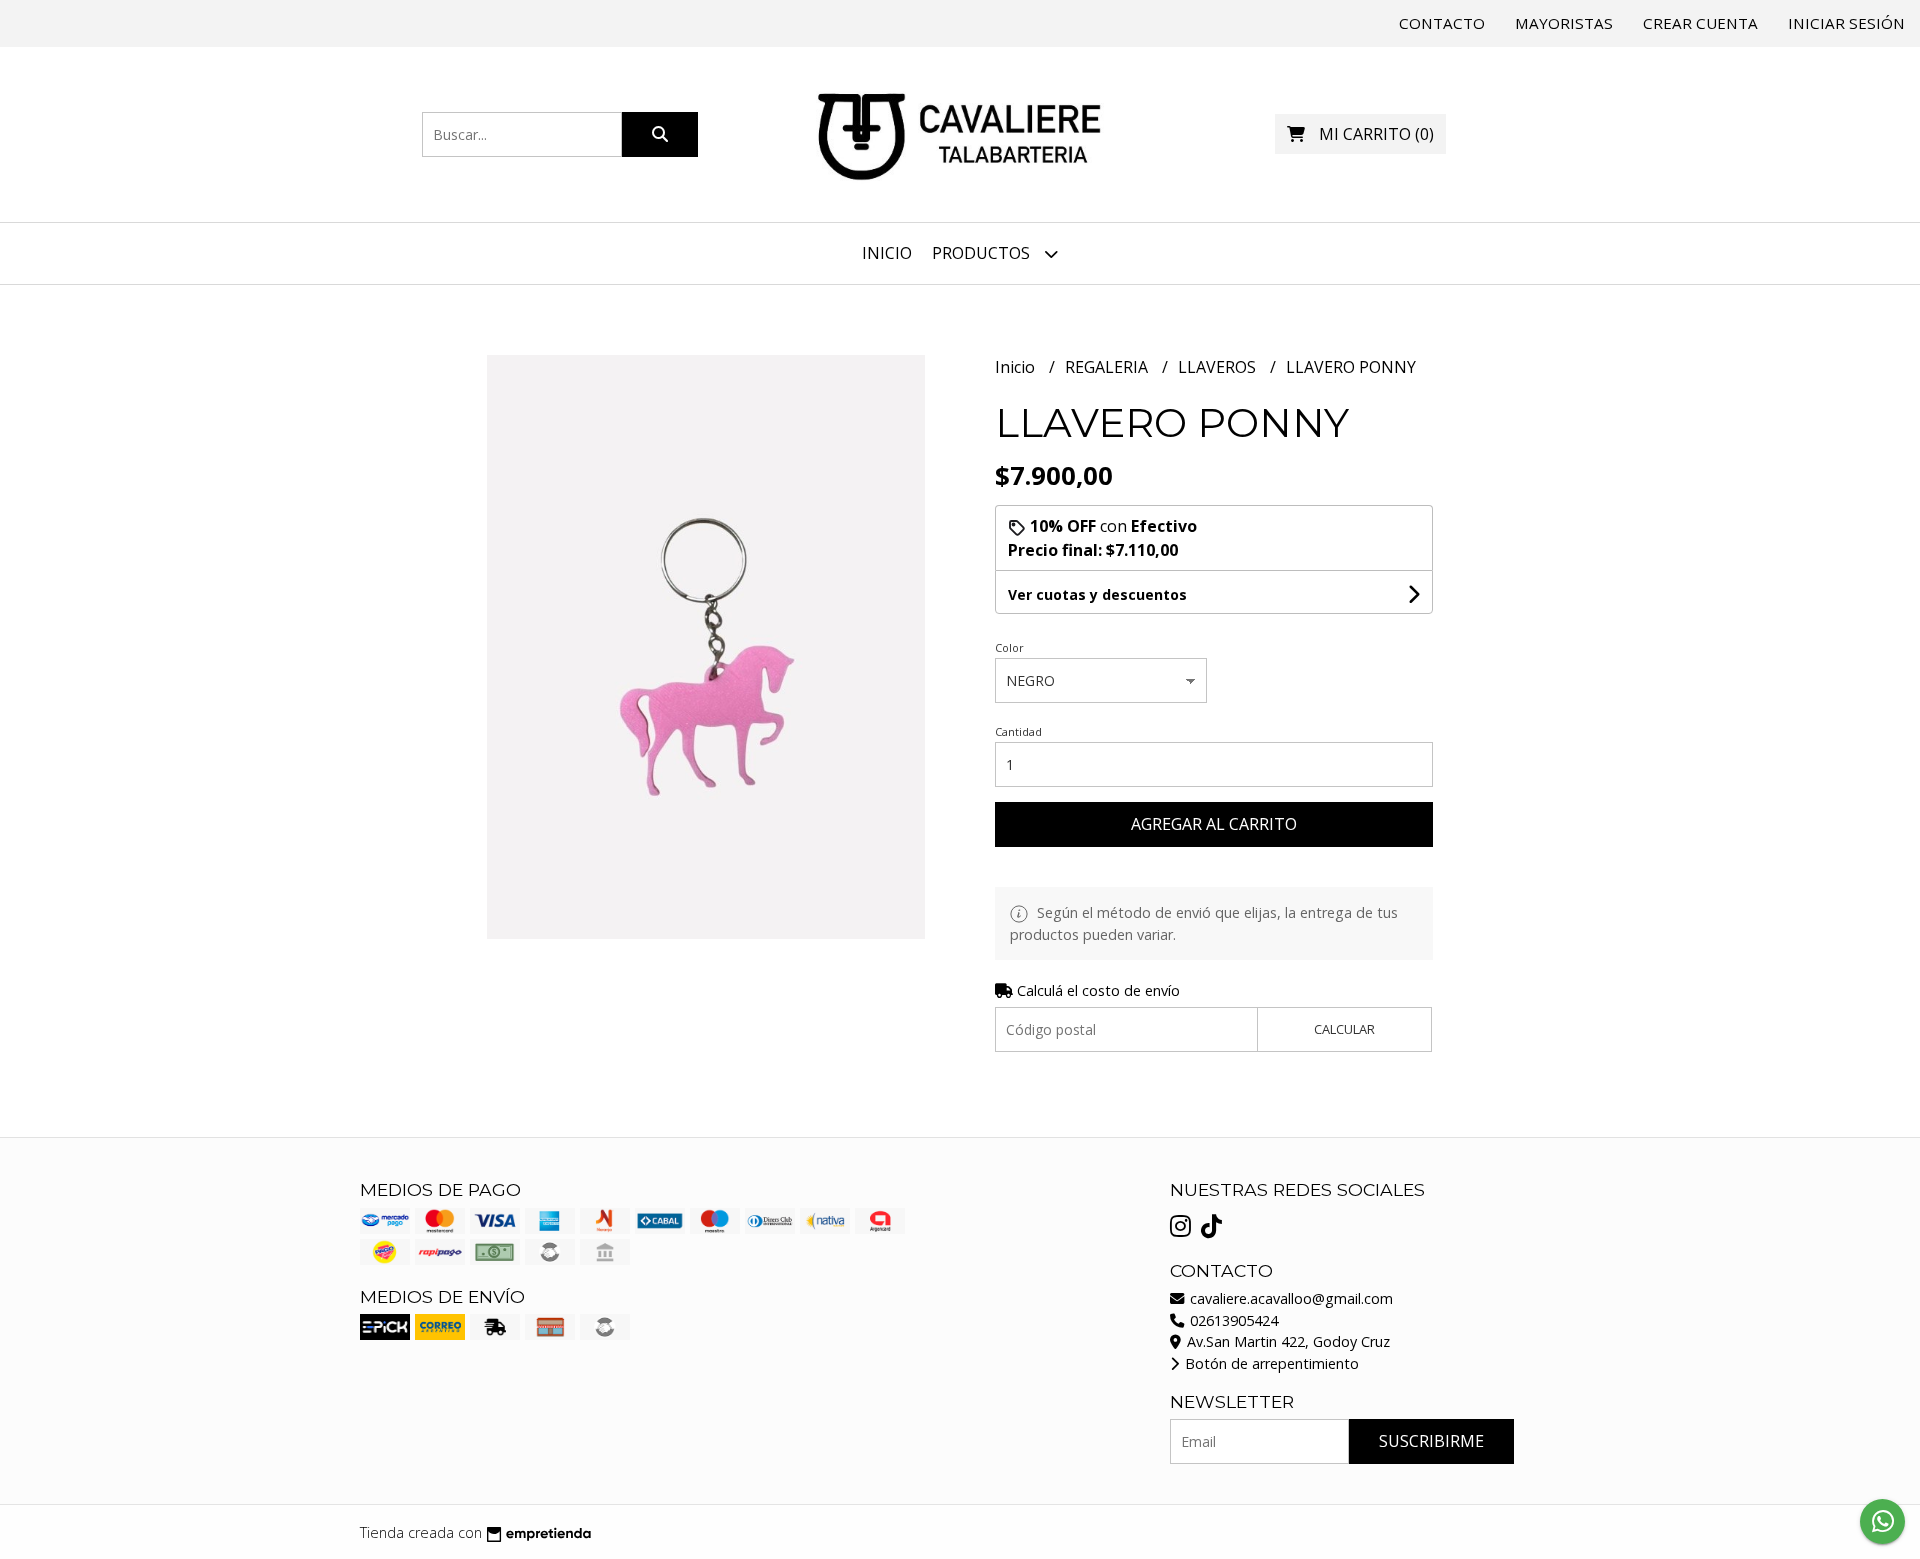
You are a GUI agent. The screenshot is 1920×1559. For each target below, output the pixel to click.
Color (1009, 647)
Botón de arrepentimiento (1270, 1363)
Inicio (887, 253)
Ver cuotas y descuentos (1097, 594)
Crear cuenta (1700, 23)
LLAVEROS (1219, 367)
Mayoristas (1564, 23)
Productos (983, 253)
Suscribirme (1431, 1441)
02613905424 (1232, 1320)
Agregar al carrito (1214, 824)
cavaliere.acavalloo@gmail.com (1289, 1298)
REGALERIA (1108, 367)
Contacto (1442, 23)
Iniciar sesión (1846, 23)
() (1376, 134)
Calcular (1344, 1029)
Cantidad (1018, 731)
